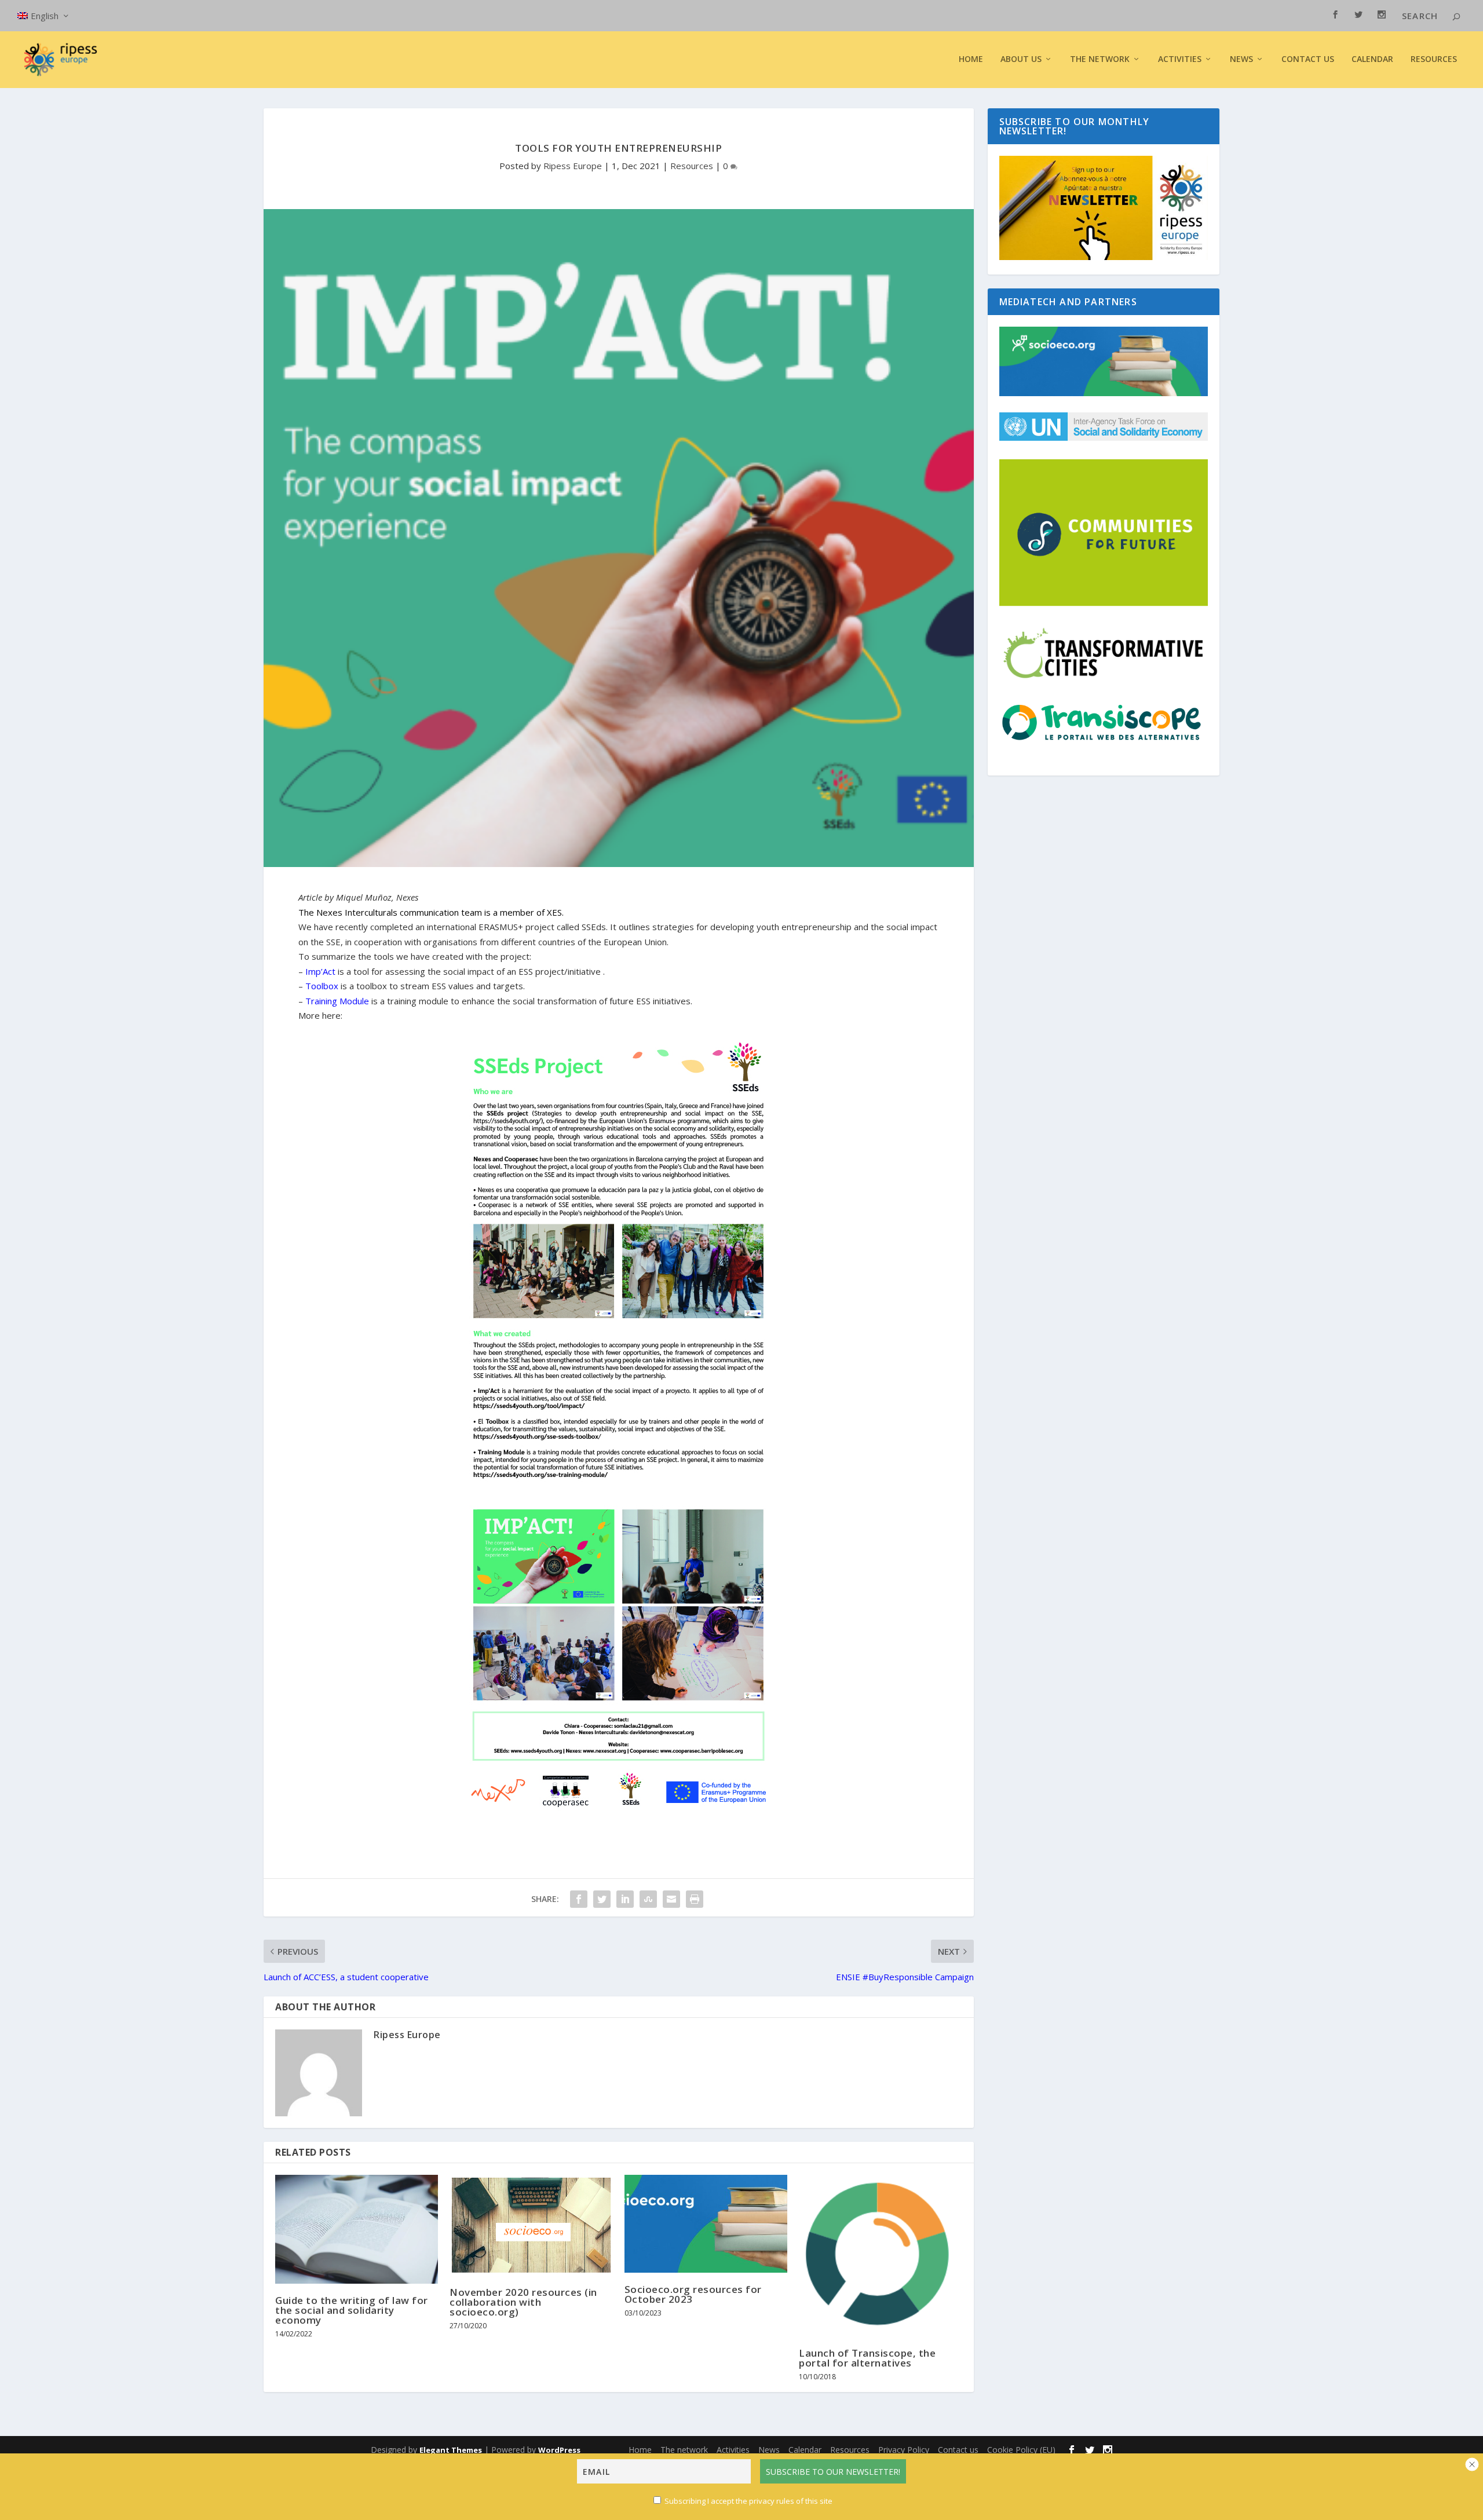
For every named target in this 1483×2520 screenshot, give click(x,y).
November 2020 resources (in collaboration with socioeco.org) (523, 2302)
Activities (1180, 59)
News (769, 2450)
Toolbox (322, 986)
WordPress (559, 2450)
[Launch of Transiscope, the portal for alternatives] (880, 2256)
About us (1021, 59)
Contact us (1308, 59)
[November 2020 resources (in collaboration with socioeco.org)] (531, 2225)
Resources (1434, 59)
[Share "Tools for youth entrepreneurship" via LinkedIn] (625, 1899)
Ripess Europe (573, 166)
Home (971, 59)
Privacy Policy (904, 2450)
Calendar (1372, 59)
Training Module (337, 1001)
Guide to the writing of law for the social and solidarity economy (352, 2310)
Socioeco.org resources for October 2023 (693, 2294)
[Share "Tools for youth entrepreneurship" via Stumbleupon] (648, 1899)
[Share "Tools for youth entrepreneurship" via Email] (671, 1899)
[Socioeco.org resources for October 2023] (706, 2224)
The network (684, 2450)
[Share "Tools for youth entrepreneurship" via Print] (695, 1899)
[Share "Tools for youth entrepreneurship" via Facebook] (579, 1899)
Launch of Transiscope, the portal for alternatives (867, 2358)
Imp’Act (320, 971)
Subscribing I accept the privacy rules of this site (748, 2501)
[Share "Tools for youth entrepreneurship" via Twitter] (602, 1899)
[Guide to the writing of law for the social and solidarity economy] (357, 2229)
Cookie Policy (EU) (1021, 2450)
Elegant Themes (451, 2450)
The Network (1100, 59)
